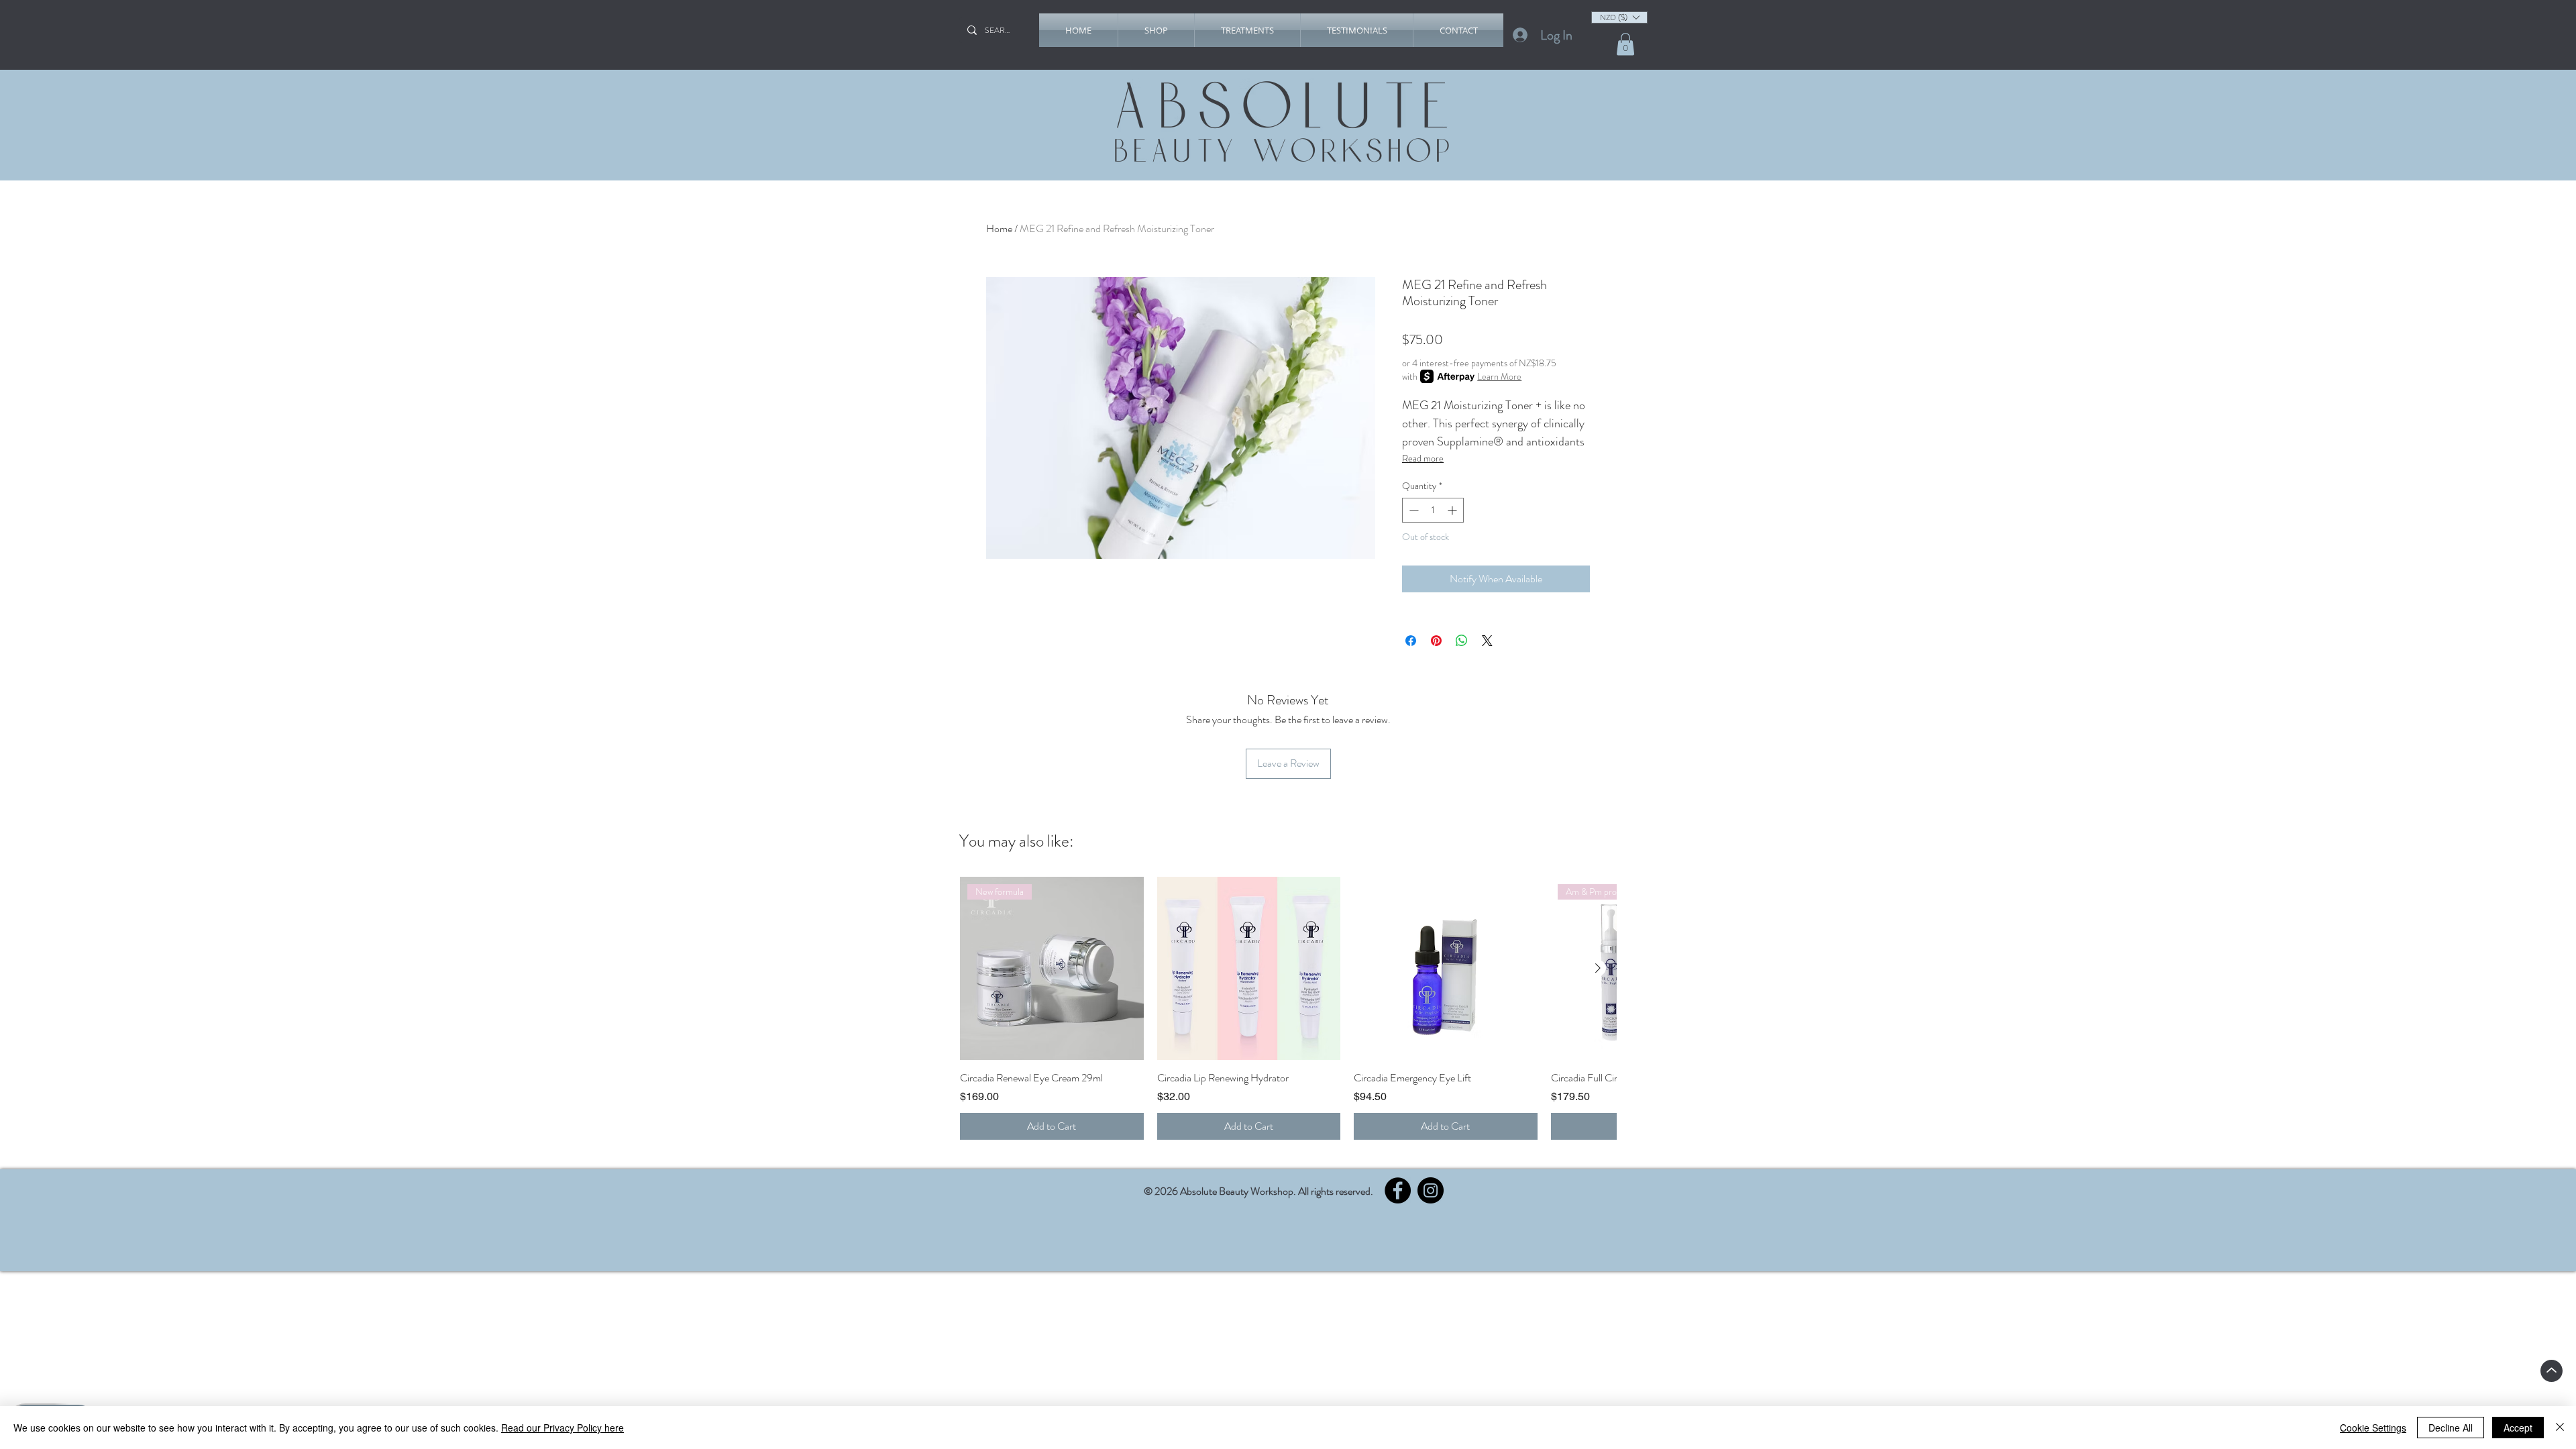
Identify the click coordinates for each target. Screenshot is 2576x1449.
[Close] (2560, 1428)
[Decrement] (1412, 510)
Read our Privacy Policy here (562, 1428)
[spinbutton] (1433, 510)
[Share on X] (1487, 641)
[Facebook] (1398, 1190)
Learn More (1499, 376)
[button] (1156, 30)
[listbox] (1619, 17)
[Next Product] (1598, 968)
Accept (2518, 1428)
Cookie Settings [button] (2373, 1428)
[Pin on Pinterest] (1436, 641)
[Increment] (1453, 510)
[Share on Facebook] (1411, 641)
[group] (1288, 1008)
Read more (1423, 458)
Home (999, 228)
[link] (1625, 44)
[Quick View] (1249, 969)
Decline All (2451, 1428)
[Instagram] (1431, 1190)
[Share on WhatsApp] (1462, 641)
